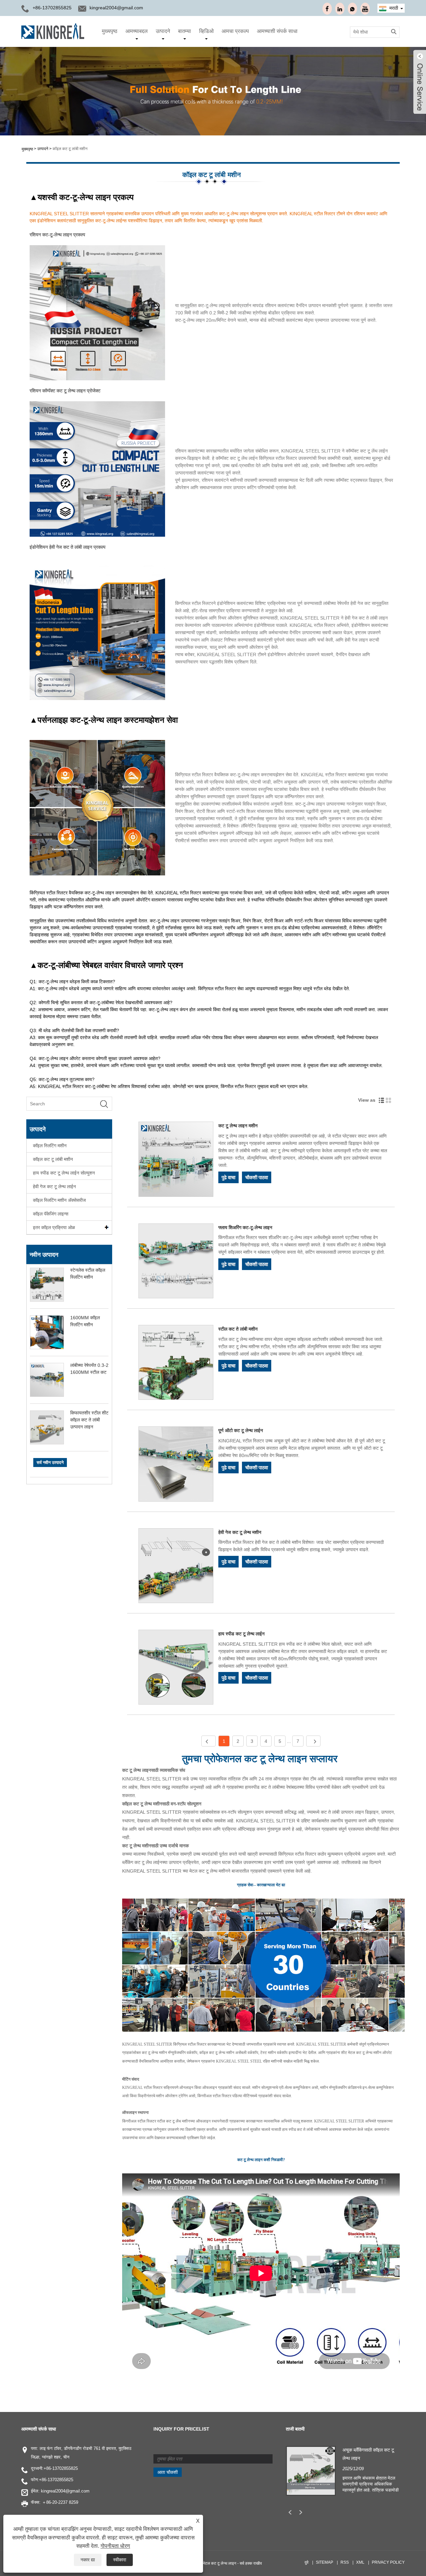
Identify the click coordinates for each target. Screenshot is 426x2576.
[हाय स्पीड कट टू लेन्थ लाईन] (176, 1668)
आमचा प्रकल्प (235, 31)
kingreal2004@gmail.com (116, 8)
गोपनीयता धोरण (115, 2546)
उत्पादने (163, 31)
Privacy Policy (388, 2562)
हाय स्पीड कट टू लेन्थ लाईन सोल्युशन (64, 1173)
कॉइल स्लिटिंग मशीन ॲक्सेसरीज (59, 1200)
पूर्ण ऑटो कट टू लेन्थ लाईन (241, 1430)
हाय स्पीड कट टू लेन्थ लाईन (241, 1634)
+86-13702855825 (61, 2468)
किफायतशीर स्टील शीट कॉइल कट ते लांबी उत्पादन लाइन (89, 1420)
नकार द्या (88, 2560)
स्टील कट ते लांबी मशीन (238, 1329)
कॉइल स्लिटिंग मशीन (50, 1146)
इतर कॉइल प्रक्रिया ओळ (54, 1227)
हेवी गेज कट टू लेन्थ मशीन (240, 1532)
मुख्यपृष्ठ (110, 31)
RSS (345, 2562)
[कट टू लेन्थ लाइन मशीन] (176, 1160)
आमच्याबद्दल (137, 31)
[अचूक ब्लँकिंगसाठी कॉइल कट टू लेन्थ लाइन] (311, 2471)
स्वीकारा (120, 2560)
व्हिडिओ (206, 31)
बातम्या (185, 31)
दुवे (307, 2562)
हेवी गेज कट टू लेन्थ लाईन (54, 1187)
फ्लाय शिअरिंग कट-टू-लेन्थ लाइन (245, 1227)
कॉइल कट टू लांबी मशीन (70, 149)
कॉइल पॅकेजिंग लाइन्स (51, 1214)
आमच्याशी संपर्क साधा (277, 31)
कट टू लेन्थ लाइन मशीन (238, 1126)
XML (360, 2562)
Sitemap (324, 2562)
